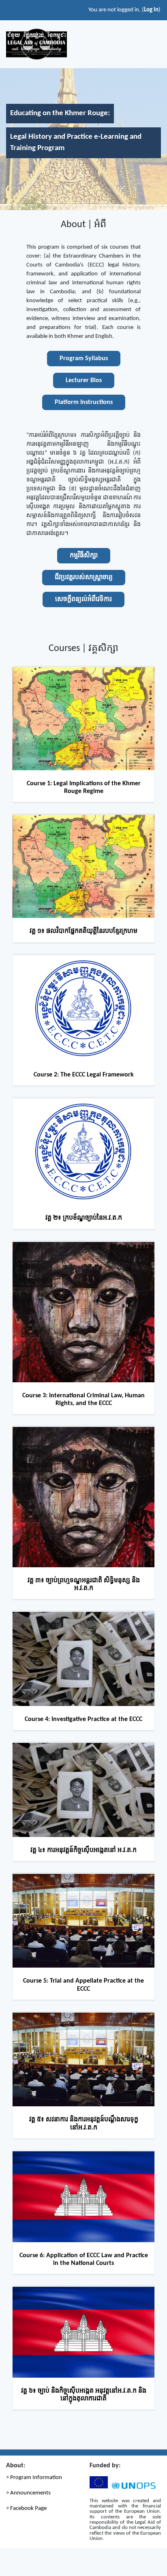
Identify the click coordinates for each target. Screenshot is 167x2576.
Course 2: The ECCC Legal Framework (84, 1075)
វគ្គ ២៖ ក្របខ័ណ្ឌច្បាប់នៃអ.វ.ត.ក (84, 1218)
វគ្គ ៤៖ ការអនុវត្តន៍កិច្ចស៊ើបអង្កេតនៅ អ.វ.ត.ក (83, 1850)
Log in (151, 10)
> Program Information (34, 2478)
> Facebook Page (26, 2508)
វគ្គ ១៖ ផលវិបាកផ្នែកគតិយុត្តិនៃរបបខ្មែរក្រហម (83, 931)
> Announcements (28, 2493)
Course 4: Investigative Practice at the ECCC (83, 1719)
